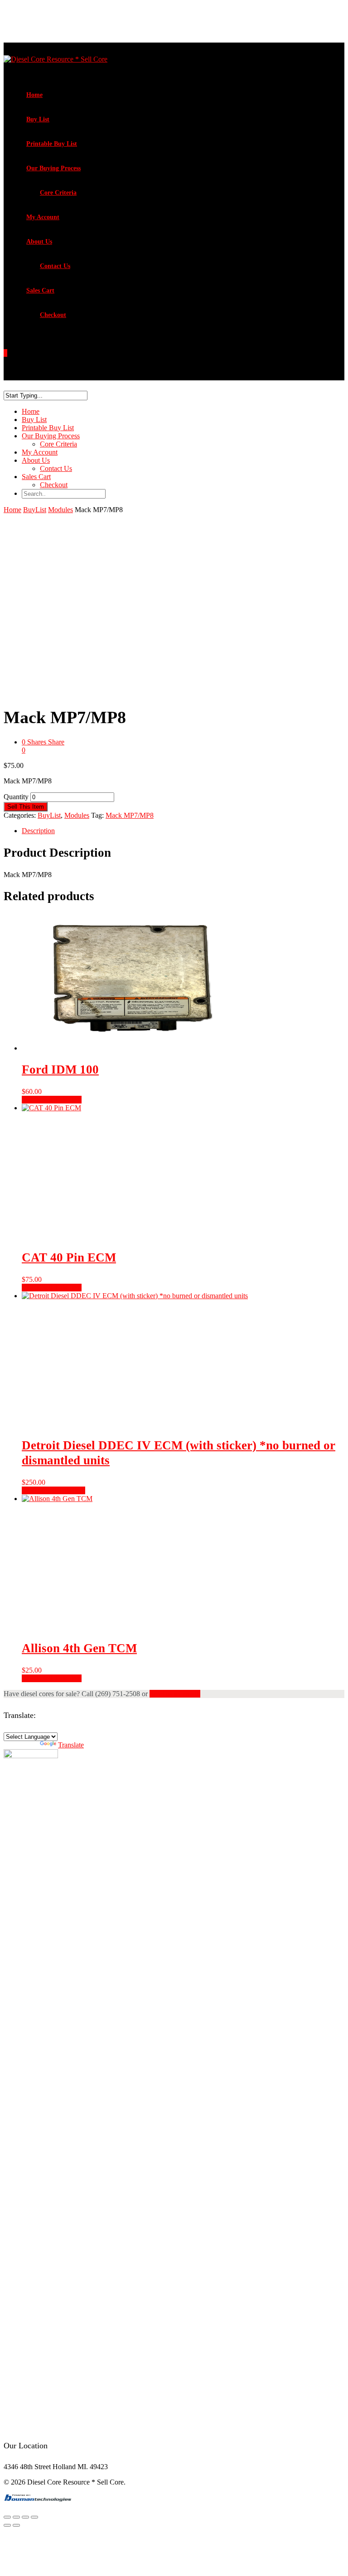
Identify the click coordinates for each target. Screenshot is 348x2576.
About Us (39, 242)
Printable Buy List (52, 144)
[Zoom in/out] (7, 2517)
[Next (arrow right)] (16, 2525)
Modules (60, 510)
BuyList (35, 510)
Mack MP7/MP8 (130, 815)
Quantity (16, 797)
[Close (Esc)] (34, 2517)
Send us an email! (175, 1694)
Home (34, 95)
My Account (43, 217)
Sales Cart (40, 290)
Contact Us (55, 266)
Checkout (53, 315)
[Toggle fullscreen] (16, 2517)
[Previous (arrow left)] (7, 2525)
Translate (71, 1745)
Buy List (38, 119)
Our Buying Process (53, 168)
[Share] (25, 2517)
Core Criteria (58, 193)
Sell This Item (26, 807)
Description (38, 831)
